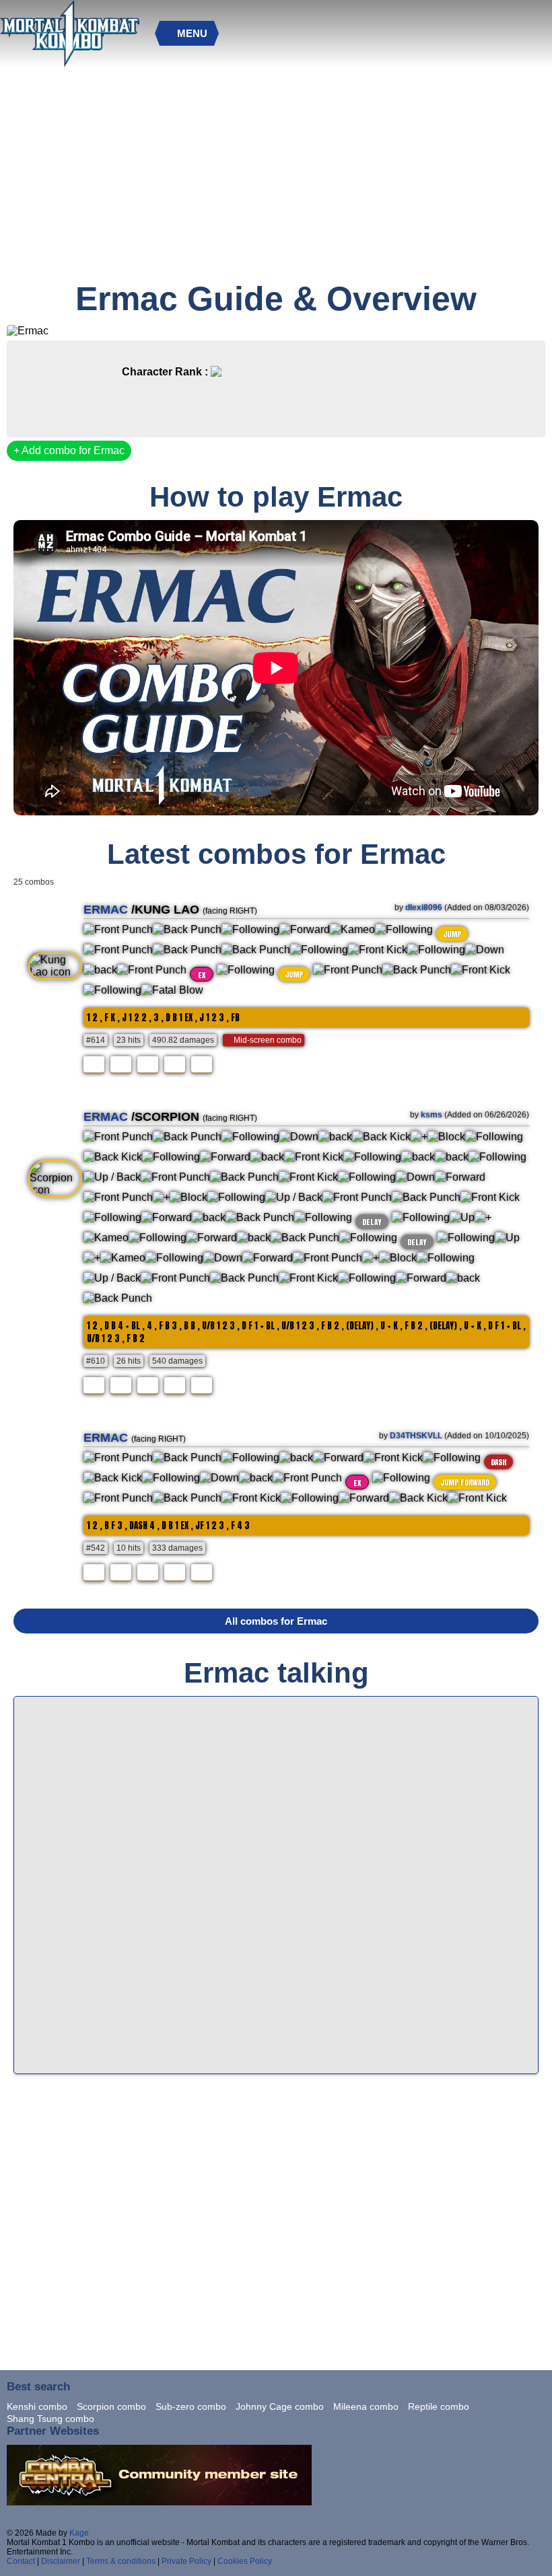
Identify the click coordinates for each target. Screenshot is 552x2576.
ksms (432, 1115)
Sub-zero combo (191, 2406)
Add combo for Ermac (72, 450)
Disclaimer (61, 2561)
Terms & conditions (121, 2561)
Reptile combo (439, 2406)
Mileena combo (366, 2406)
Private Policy (186, 2561)
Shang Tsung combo (50, 2419)
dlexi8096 (424, 908)
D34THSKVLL (416, 1436)
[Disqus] (276, 1884)
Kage (79, 2533)
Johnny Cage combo (280, 2406)
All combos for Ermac (276, 1621)
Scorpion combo (111, 2406)
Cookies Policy (245, 2561)
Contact (21, 2561)
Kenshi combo (37, 2406)
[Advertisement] (274, 178)
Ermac (106, 910)
